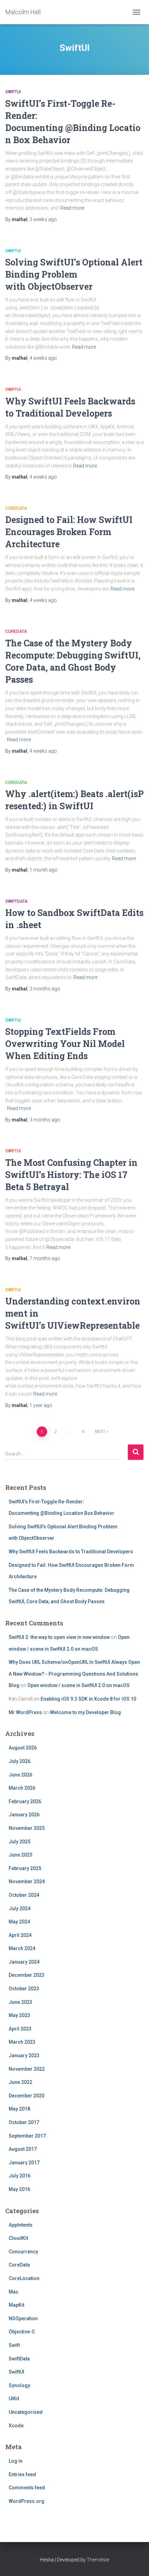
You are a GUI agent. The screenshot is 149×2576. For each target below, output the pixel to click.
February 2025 (25, 1868)
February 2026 (25, 1801)
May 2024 (19, 1922)
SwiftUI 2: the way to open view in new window (59, 1637)
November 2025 (27, 1828)
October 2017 (24, 2122)
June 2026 (20, 1775)
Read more (72, 208)
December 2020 (27, 2096)
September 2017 (27, 2136)
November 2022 (27, 2069)
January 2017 (24, 2163)
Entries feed (22, 2474)
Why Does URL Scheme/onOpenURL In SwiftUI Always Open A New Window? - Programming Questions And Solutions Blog (74, 1674)
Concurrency (23, 2252)
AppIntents (21, 2225)
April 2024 (20, 1935)
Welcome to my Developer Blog (85, 1712)
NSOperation (23, 2319)
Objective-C (22, 2332)
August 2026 (23, 1748)
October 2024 (24, 1895)
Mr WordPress (25, 1712)
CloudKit (18, 2238)
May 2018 (19, 2109)
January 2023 (24, 2055)
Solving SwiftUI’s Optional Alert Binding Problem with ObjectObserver (74, 274)
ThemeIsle (98, 2560)
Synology (19, 2385)
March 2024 (22, 1948)
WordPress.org (27, 2501)
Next (100, 1432)
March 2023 (22, 2042)
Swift (14, 2345)
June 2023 (20, 2002)
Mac (14, 2292)
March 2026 (22, 1788)
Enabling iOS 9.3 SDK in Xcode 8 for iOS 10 (88, 1699)
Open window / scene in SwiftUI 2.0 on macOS (78, 1685)
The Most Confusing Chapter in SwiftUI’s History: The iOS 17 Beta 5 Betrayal (71, 1175)
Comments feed (27, 2488)
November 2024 (27, 1881)
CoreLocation (24, 2278)
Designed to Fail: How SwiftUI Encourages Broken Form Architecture (69, 532)
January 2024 (24, 1962)
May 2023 (19, 2015)
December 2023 (27, 1975)
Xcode (16, 2426)
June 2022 (20, 2082)
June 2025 (20, 1855)
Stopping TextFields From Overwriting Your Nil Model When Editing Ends (65, 1044)
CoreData (16, 508)
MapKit (16, 2305)
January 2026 (24, 1815)
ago (43, 219)
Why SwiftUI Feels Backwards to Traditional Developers (71, 1552)
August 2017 (23, 2149)
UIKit (14, 2399)
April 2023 (20, 2029)
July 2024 (20, 1909)
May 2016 (19, 2189)
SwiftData (16, 901)
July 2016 (20, 2176)
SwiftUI (13, 92)
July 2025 (20, 1842)
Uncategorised (26, 2412)
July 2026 (20, 1761)
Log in (16, 2461)
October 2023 (24, 1989)
